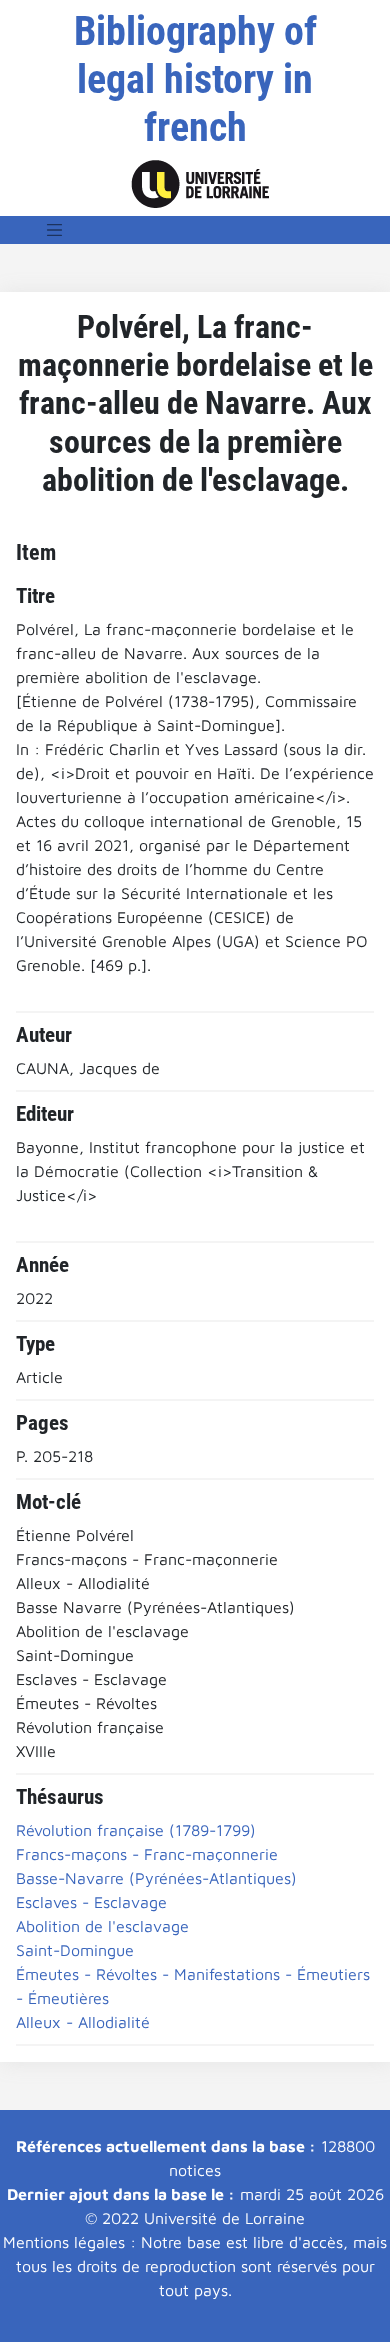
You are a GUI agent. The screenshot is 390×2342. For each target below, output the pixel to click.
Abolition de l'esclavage (102, 1926)
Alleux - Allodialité (83, 2022)
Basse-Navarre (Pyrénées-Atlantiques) (156, 1878)
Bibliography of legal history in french (195, 79)
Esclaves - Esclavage (91, 1902)
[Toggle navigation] (55, 230)
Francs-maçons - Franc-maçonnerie (147, 1854)
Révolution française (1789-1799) (136, 1830)
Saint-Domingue (75, 1950)
